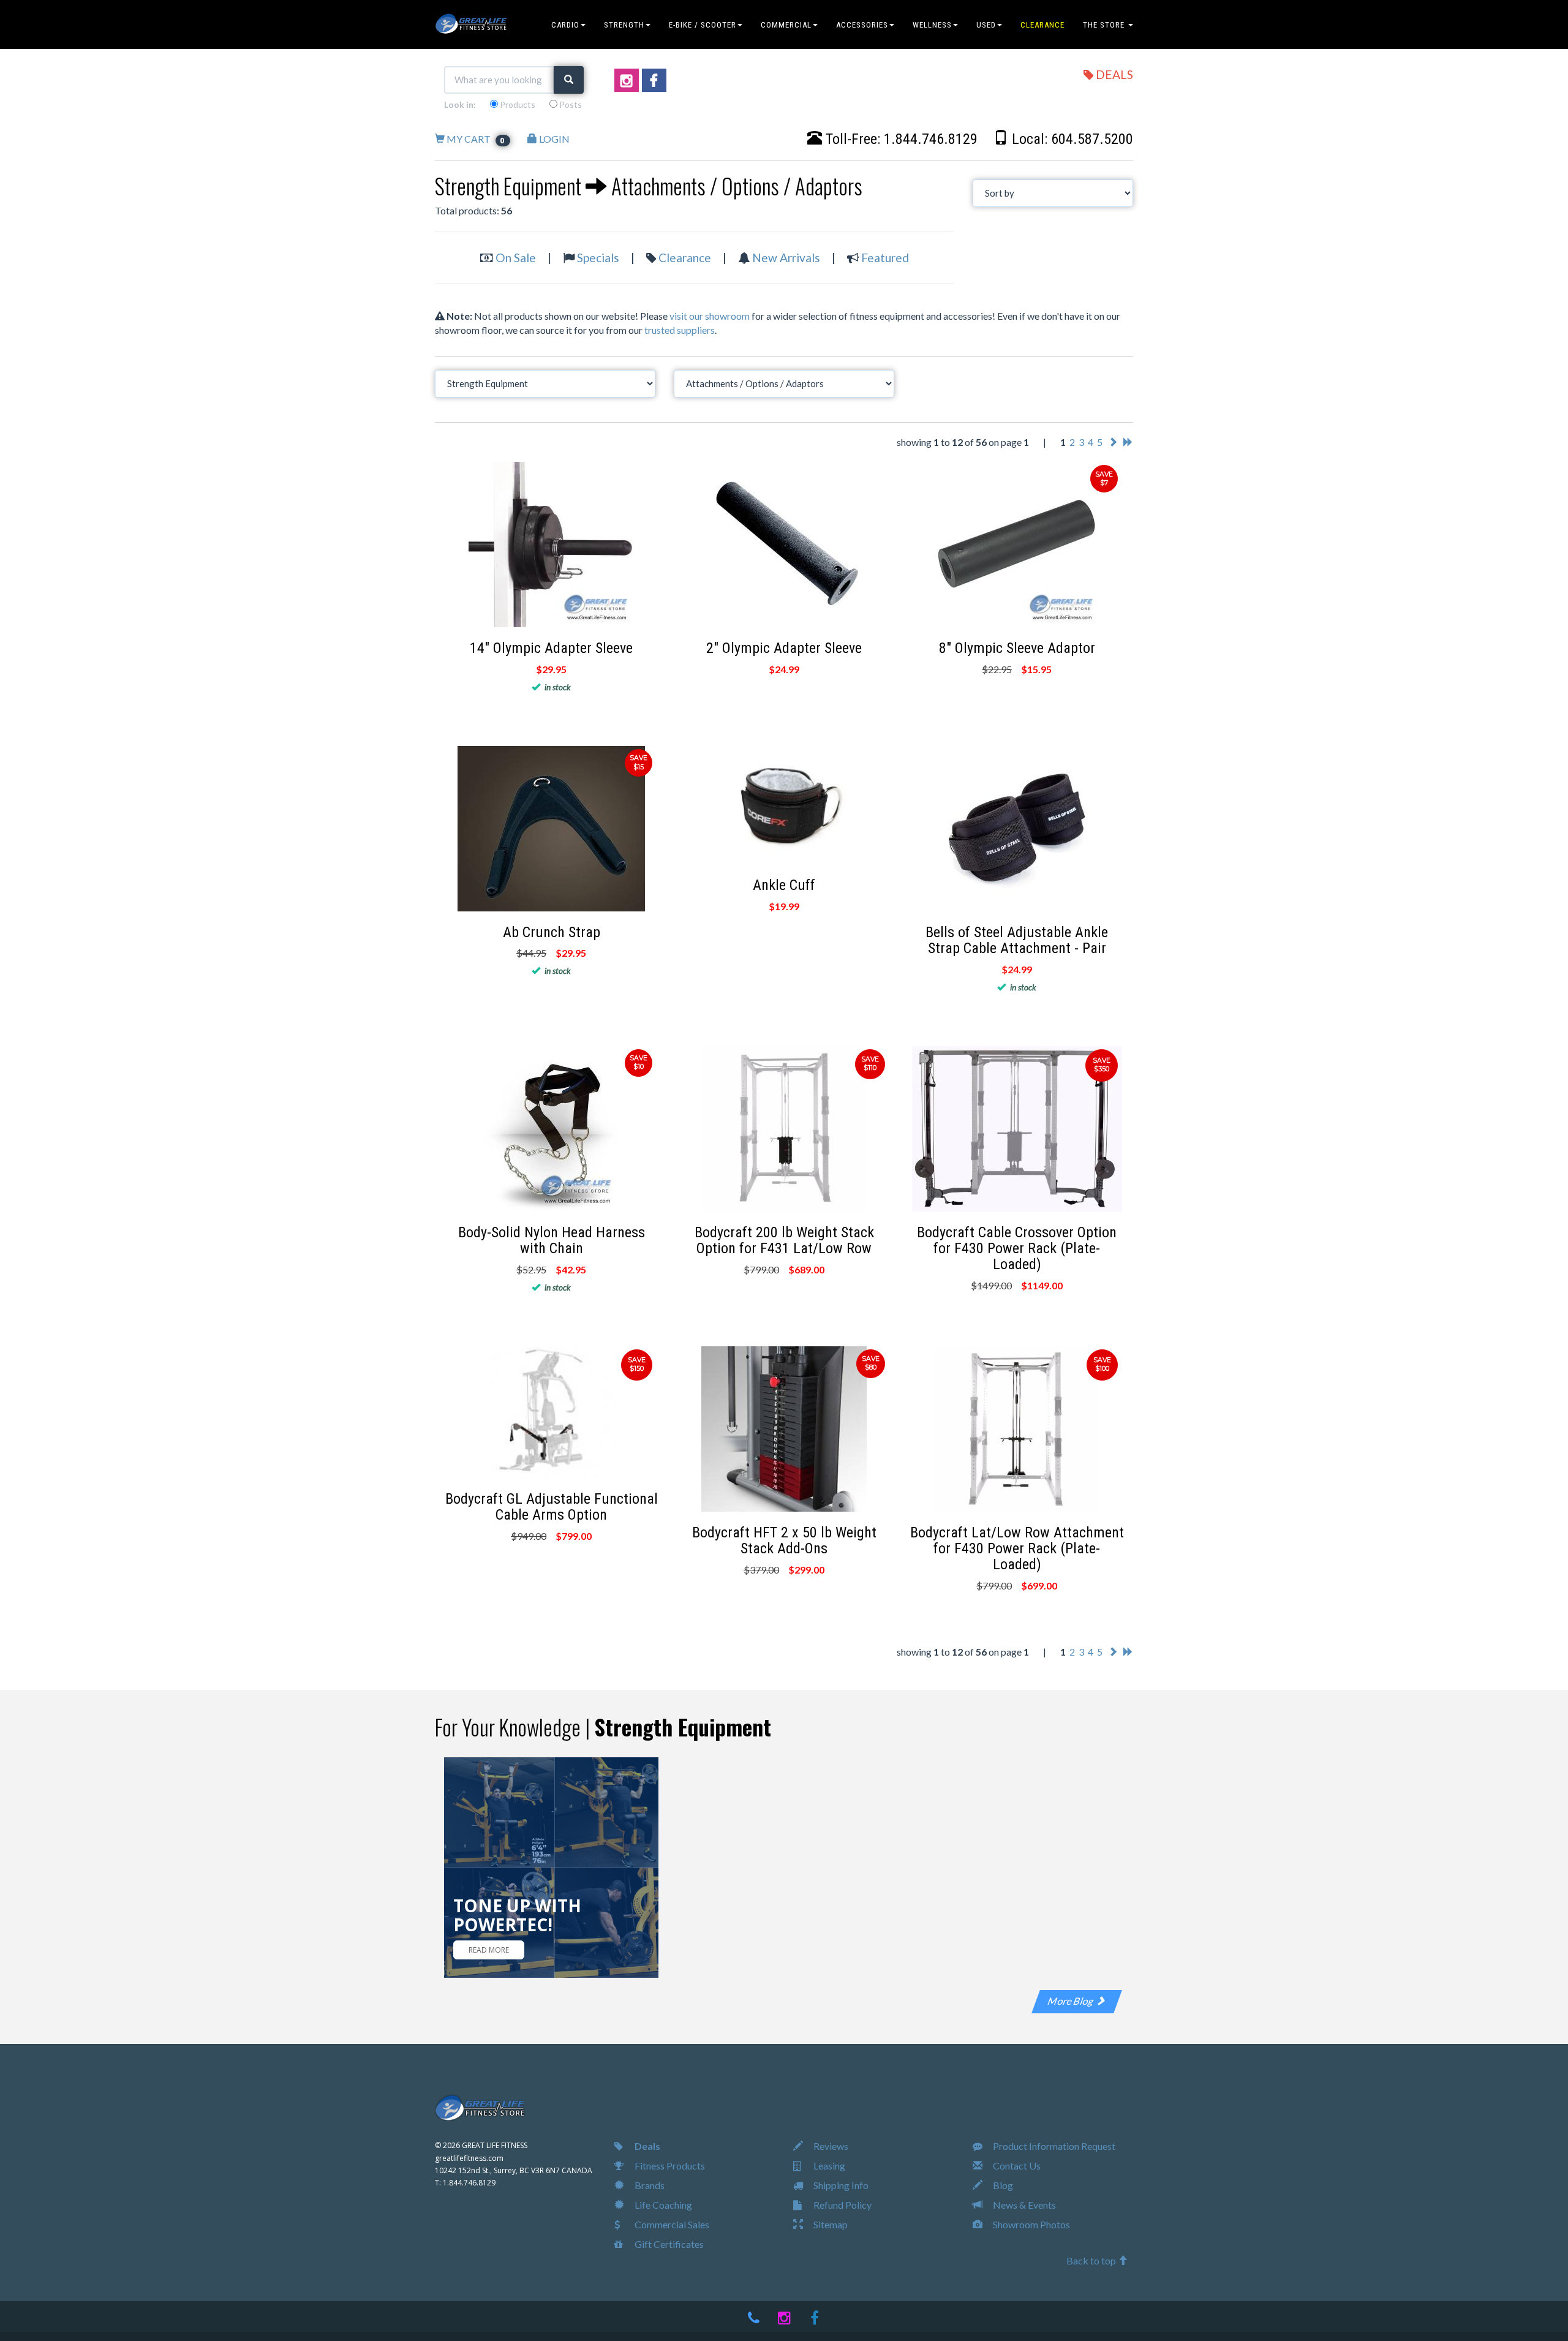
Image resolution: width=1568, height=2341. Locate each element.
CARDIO (565, 25)
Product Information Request (1053, 2146)
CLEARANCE (1042, 25)
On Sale (516, 258)
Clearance (685, 258)
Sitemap (830, 2224)
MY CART (475, 139)
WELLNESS (932, 25)
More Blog (1072, 2001)
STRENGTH (624, 25)
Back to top (1092, 2260)
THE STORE (1105, 25)
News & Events (1023, 2205)
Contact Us (1016, 2166)
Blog (1002, 2185)
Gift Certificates (668, 2244)
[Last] (1128, 442)
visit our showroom (710, 316)
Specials (598, 258)
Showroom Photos (1031, 2224)
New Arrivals (786, 258)
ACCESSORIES (862, 25)
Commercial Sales (671, 2224)
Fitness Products (669, 2166)
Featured (885, 258)
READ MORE (489, 1950)
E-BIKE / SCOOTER (703, 25)
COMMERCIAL (786, 25)
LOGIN (553, 139)
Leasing (828, 2166)
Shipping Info (840, 2185)
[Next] (1113, 442)
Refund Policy (842, 2205)
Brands (649, 2185)
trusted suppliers (680, 330)
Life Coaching (662, 2205)
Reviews (830, 2146)
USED (986, 25)
